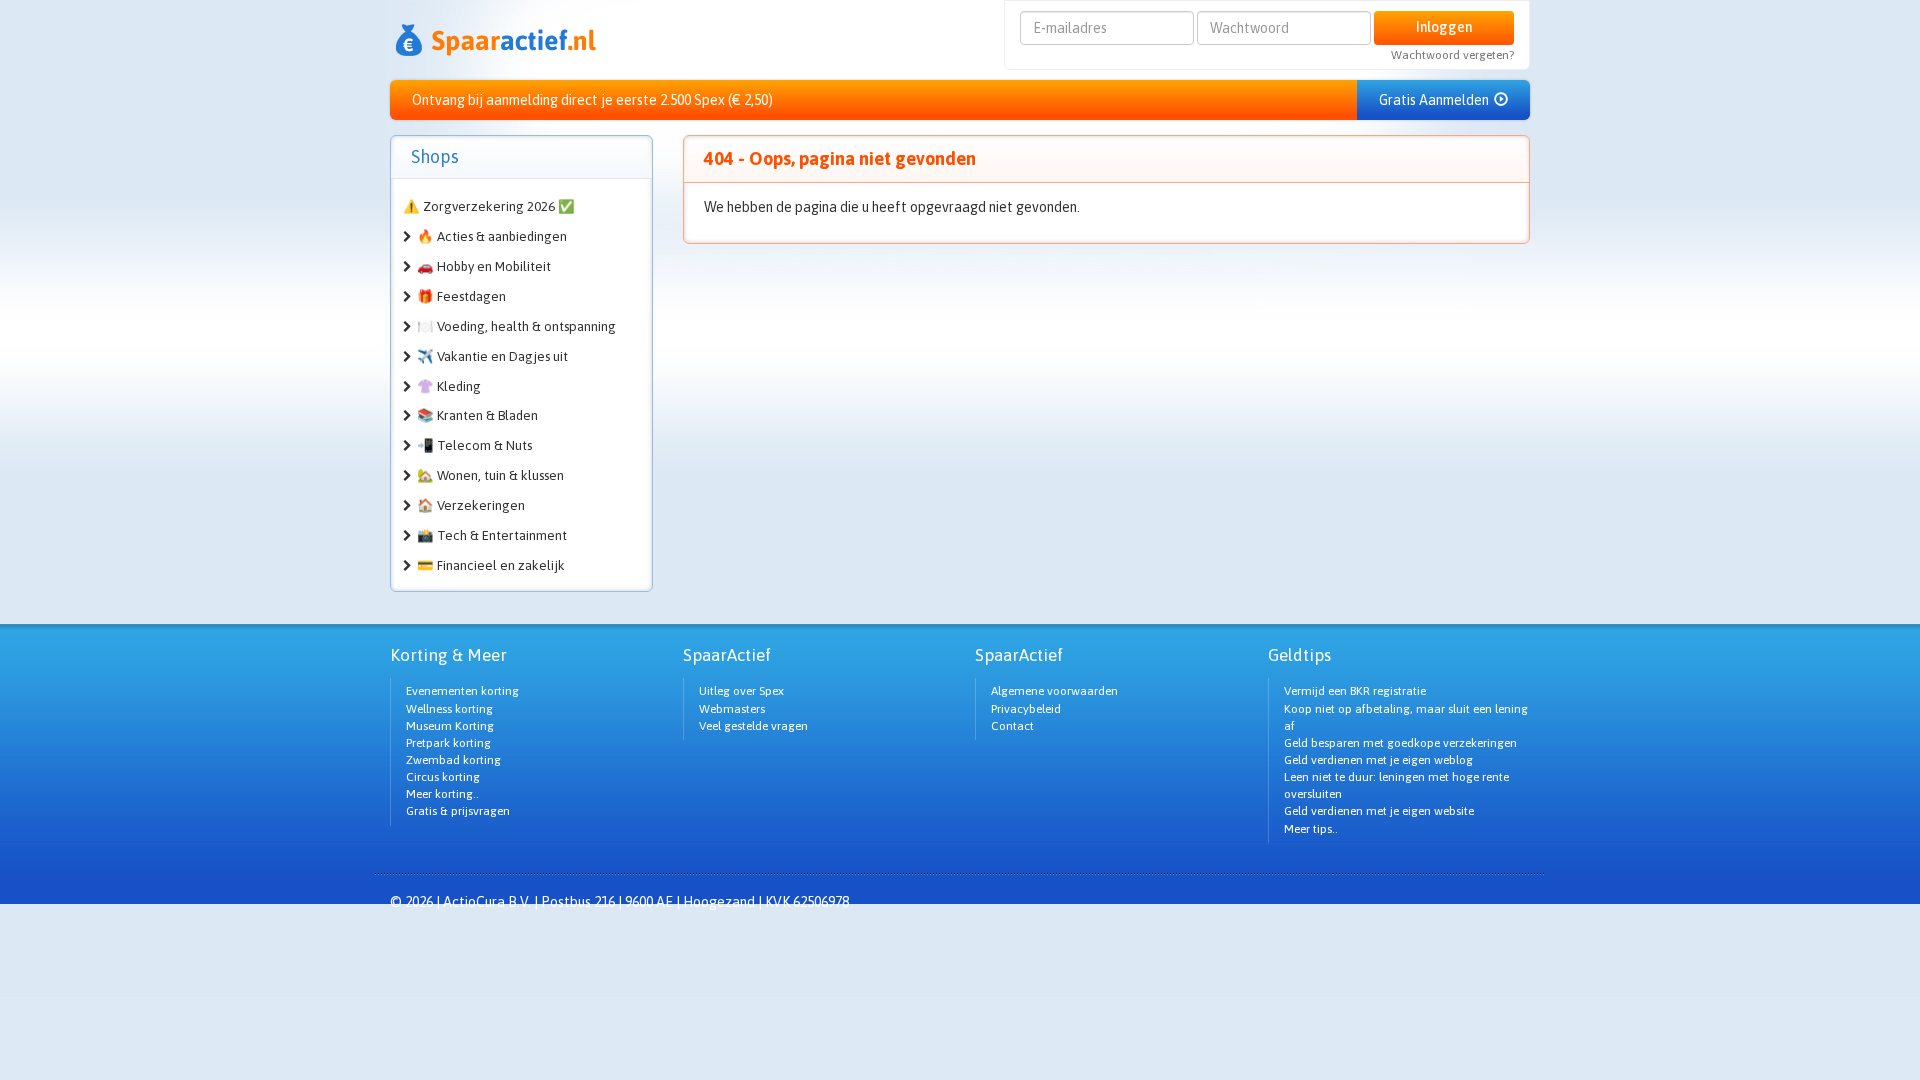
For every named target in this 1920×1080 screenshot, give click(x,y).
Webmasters (732, 709)
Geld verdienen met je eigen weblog (1378, 760)
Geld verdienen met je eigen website (1379, 811)
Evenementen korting (462, 691)
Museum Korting (450, 726)
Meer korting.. (442, 794)
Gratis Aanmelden (1435, 100)
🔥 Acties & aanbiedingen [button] (492, 236)
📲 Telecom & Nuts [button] (474, 445)
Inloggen (1444, 27)
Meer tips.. (1311, 829)
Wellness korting (449, 709)
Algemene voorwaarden (1054, 691)
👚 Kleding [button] (449, 386)
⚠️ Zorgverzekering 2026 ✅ (489, 206)
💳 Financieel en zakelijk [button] (491, 565)
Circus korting (443, 777)
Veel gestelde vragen (753, 726)
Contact (1012, 726)
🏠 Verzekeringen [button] (471, 505)
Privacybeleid (1026, 709)
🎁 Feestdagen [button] (461, 296)
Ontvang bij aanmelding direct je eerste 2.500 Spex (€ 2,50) (592, 100)
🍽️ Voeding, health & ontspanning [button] (516, 326)
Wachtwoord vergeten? (1452, 55)
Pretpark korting (448, 743)
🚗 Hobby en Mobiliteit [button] (484, 266)
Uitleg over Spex (741, 691)
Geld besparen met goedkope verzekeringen (1400, 743)
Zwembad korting (453, 760)
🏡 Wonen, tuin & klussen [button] (490, 475)
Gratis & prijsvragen (458, 811)
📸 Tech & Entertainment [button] (492, 535)
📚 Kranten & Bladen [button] (477, 415)
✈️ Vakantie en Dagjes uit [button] (492, 356)
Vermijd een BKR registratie (1355, 691)
